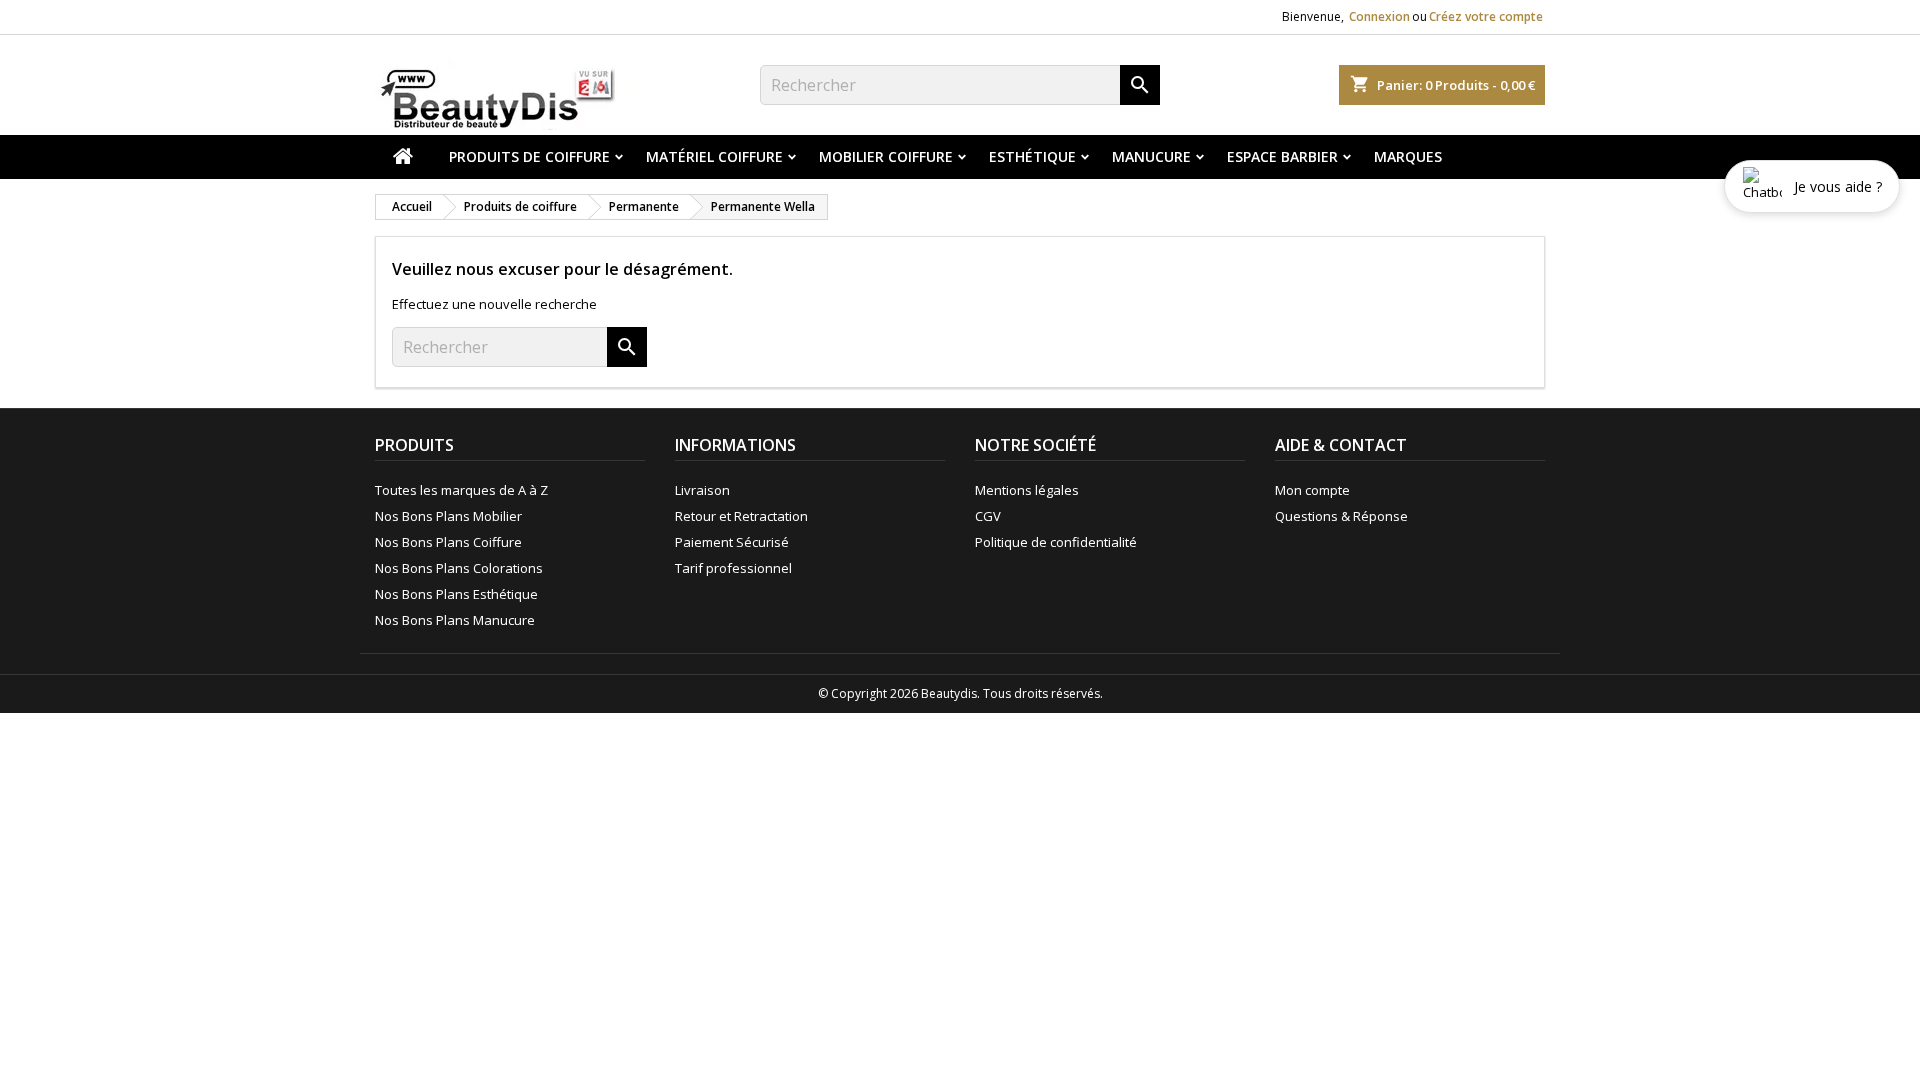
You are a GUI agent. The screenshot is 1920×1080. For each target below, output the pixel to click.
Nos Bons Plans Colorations (459, 568)
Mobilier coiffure (886, 156)
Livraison (702, 490)
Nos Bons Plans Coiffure (448, 542)
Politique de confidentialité (1056, 542)
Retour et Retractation (741, 516)
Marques (1408, 156)
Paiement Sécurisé (732, 542)
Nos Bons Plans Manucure (455, 620)
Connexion (1379, 16)
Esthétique (1032, 156)
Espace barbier (1282, 156)
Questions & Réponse (1341, 516)
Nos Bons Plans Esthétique (456, 594)
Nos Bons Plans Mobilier (448, 516)
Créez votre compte (1486, 16)
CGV (988, 516)
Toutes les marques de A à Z (461, 490)
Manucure (1151, 156)
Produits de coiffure (529, 156)
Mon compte (1312, 490)
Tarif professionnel (733, 568)
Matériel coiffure (714, 156)
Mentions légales (1027, 490)
